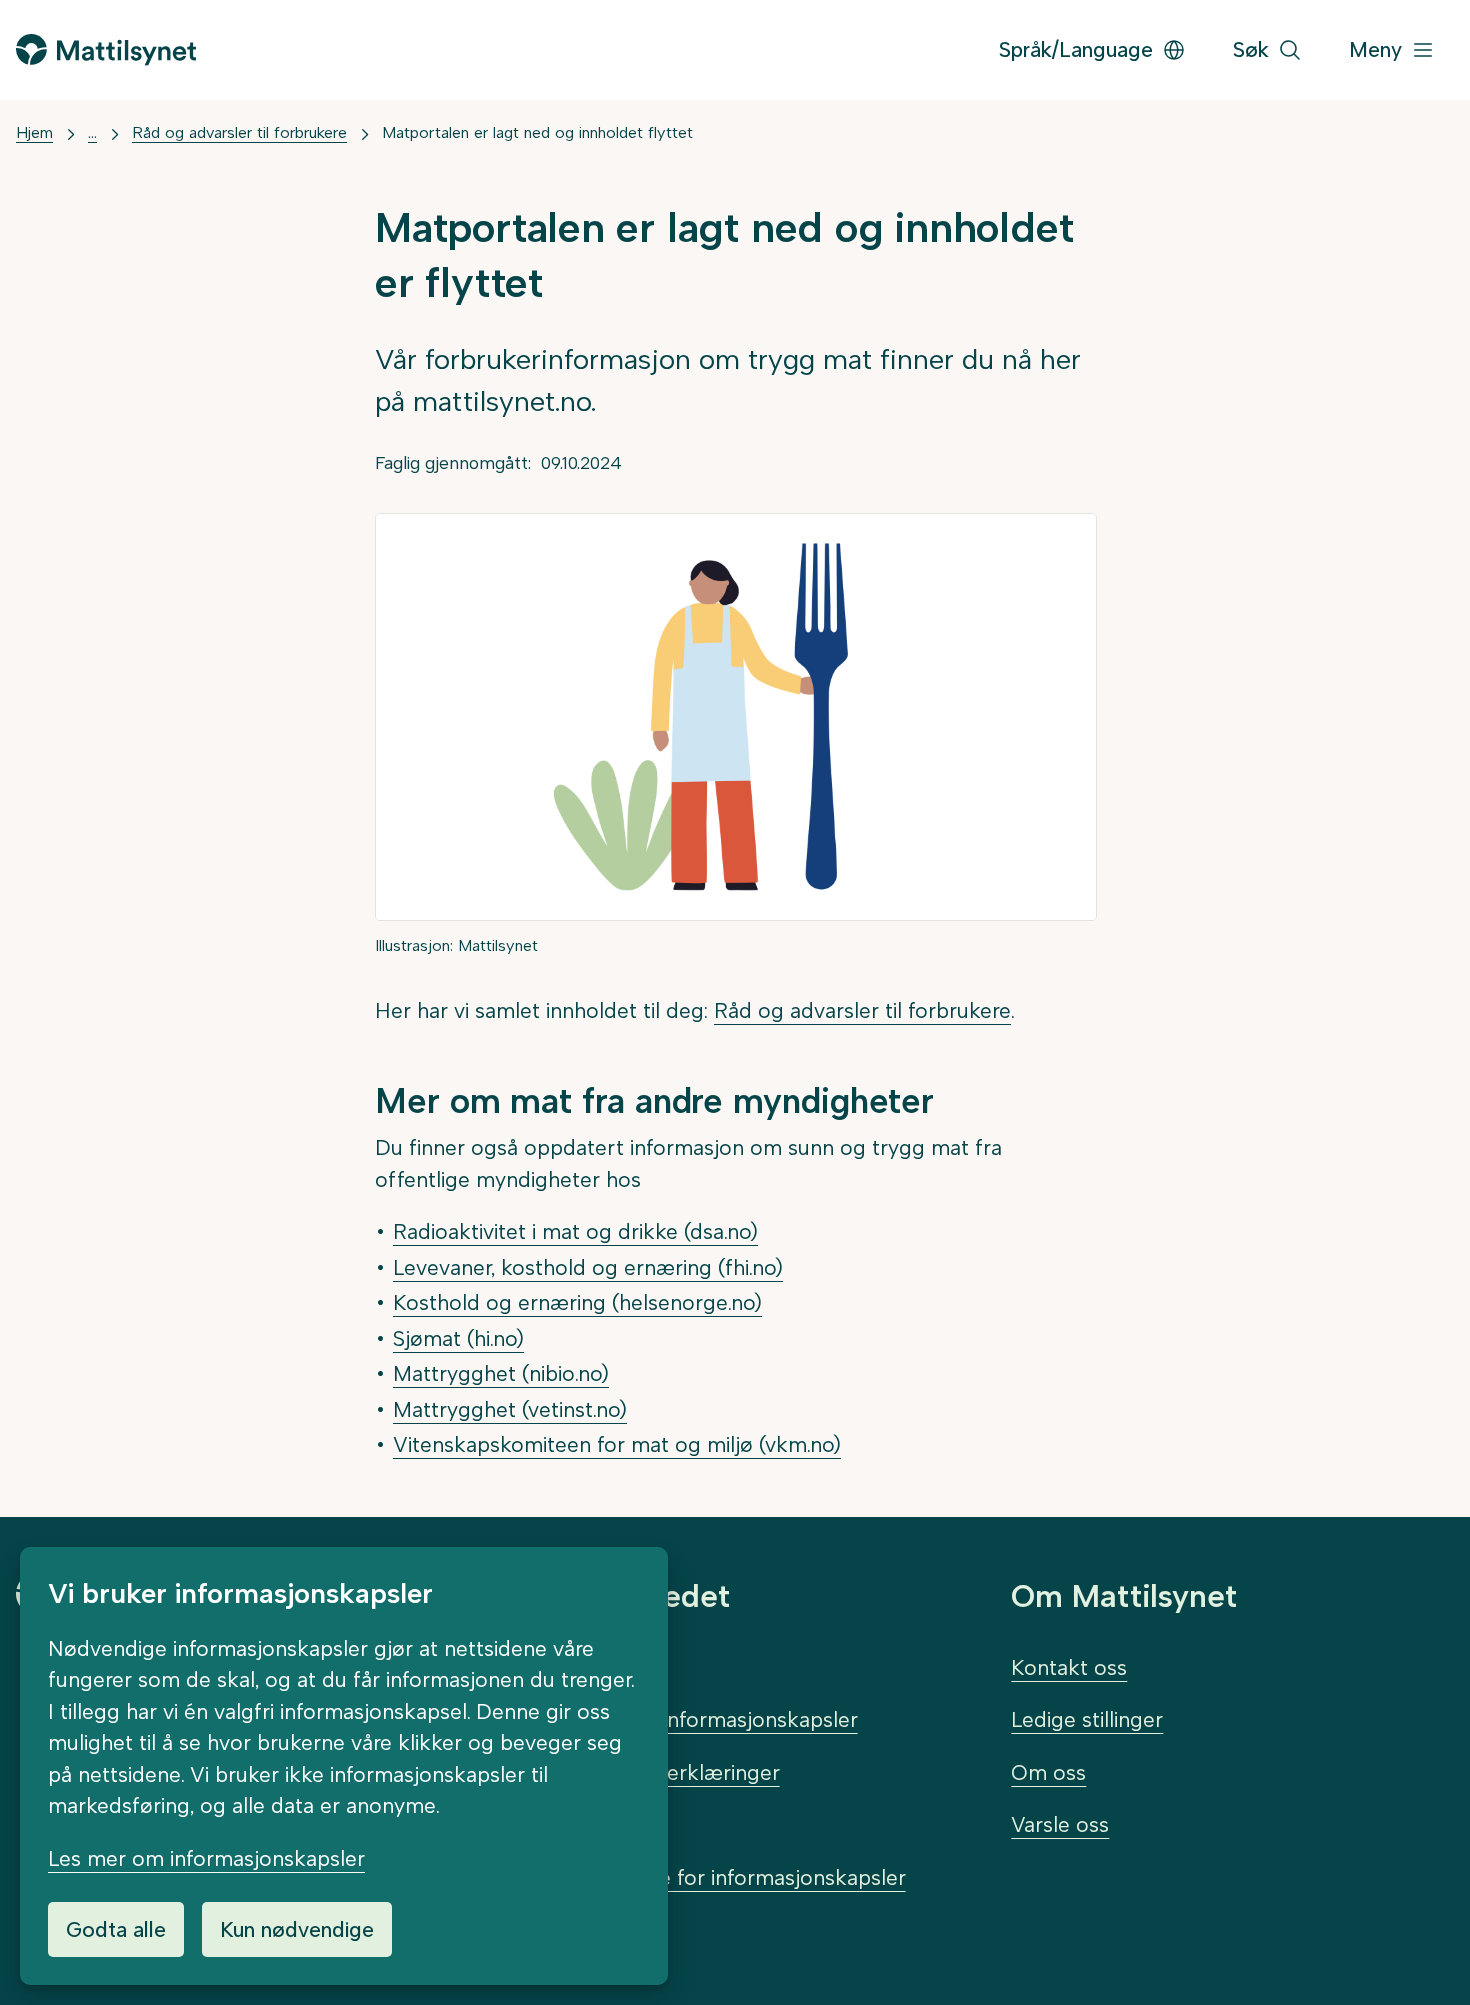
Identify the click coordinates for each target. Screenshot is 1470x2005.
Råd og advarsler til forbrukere (239, 132)
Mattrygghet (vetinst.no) (510, 1409)
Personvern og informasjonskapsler (686, 1719)
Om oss (1048, 1772)
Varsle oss (1060, 1824)
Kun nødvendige (297, 1929)
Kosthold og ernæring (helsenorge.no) (577, 1302)
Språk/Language (1076, 49)
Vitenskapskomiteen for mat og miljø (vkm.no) (617, 1444)
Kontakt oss (1069, 1667)
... (92, 132)
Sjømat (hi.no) (458, 1338)
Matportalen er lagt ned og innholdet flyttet (537, 132)
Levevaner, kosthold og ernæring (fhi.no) (588, 1267)
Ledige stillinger (1087, 1719)
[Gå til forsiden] (106, 49)
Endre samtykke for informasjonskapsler (710, 1877)
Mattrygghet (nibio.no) (501, 1373)
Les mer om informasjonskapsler (206, 1858)
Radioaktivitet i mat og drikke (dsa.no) (575, 1231)
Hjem (34, 132)
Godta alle (116, 1929)
